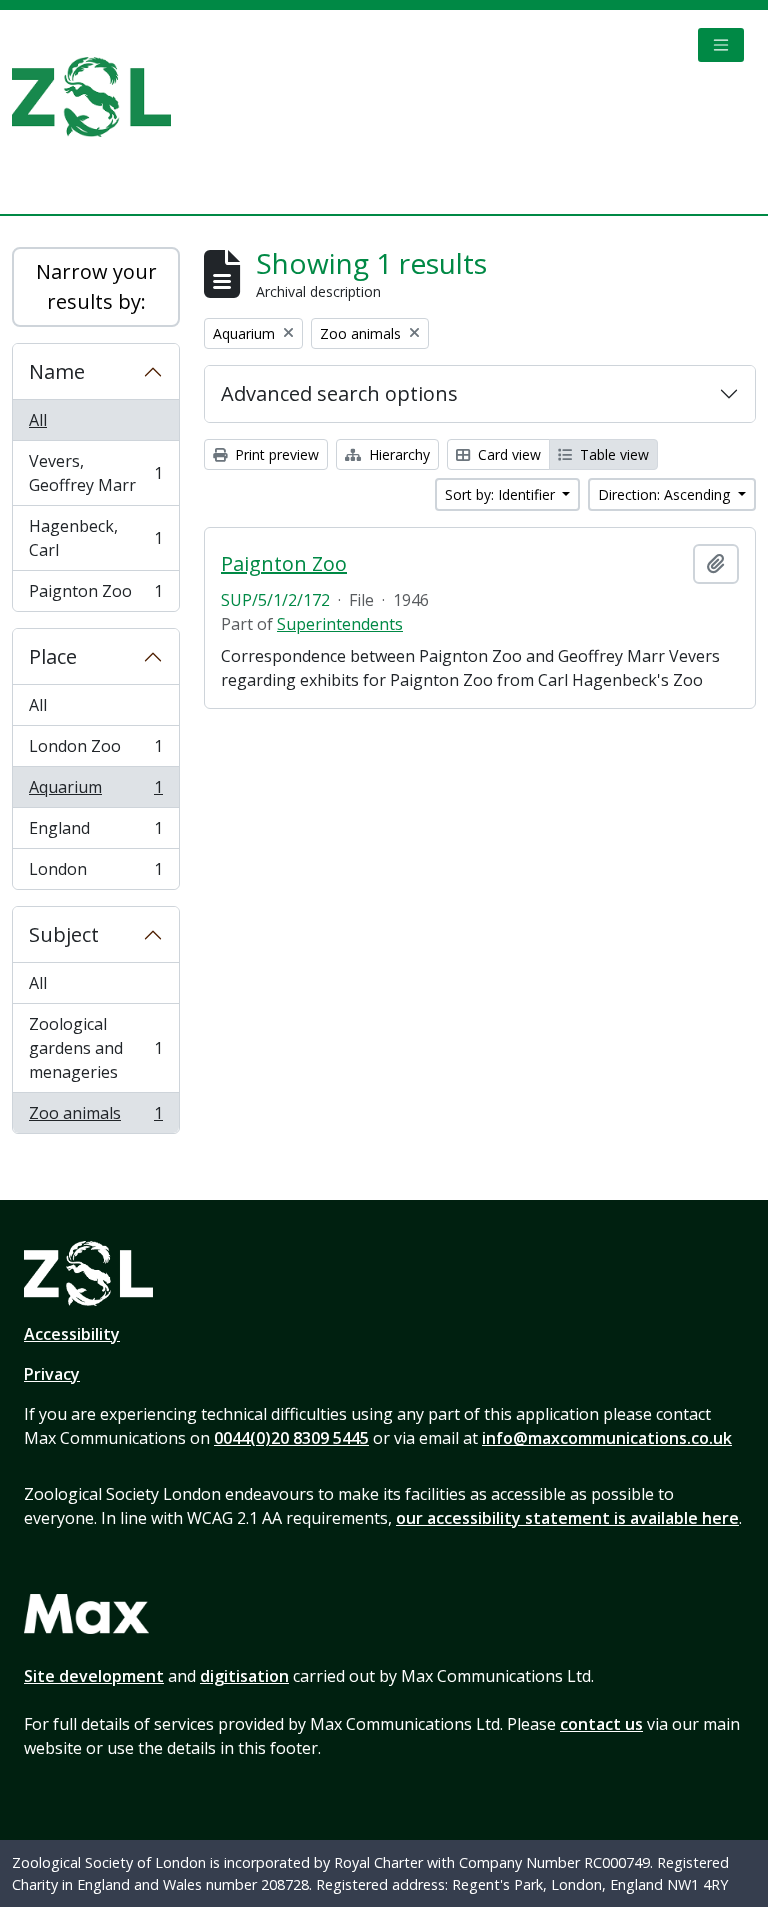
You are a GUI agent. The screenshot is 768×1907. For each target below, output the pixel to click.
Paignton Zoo (95, 595)
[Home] (99, 97)
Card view (507, 454)
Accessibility (72, 1334)
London (95, 873)
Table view (612, 454)
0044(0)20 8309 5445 (291, 1438)
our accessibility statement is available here (567, 1518)
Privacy (52, 1374)
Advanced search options (339, 393)
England (95, 833)
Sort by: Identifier (502, 494)
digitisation (244, 1676)
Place (53, 656)
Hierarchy (397, 454)
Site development (94, 1676)
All (38, 420)
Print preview (275, 454)
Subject (64, 934)
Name (57, 371)
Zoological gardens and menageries (95, 1048)
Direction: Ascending (666, 494)
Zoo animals (95, 1117)
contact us (601, 1724)
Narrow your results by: (96, 286)
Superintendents (340, 624)
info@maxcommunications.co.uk (607, 1438)
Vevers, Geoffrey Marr (95, 473)
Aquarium (95, 792)
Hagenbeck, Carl (95, 538)
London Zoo (95, 751)
